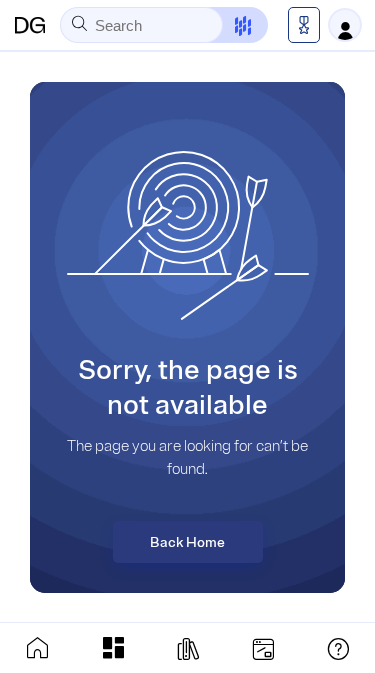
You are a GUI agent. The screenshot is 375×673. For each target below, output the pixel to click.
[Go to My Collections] (113, 648)
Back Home (187, 542)
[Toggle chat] (230, 25)
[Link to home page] (38, 648)
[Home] (30, 25)
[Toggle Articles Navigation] (188, 648)
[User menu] (345, 25)
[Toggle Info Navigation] (338, 648)
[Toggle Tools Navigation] (263, 648)
